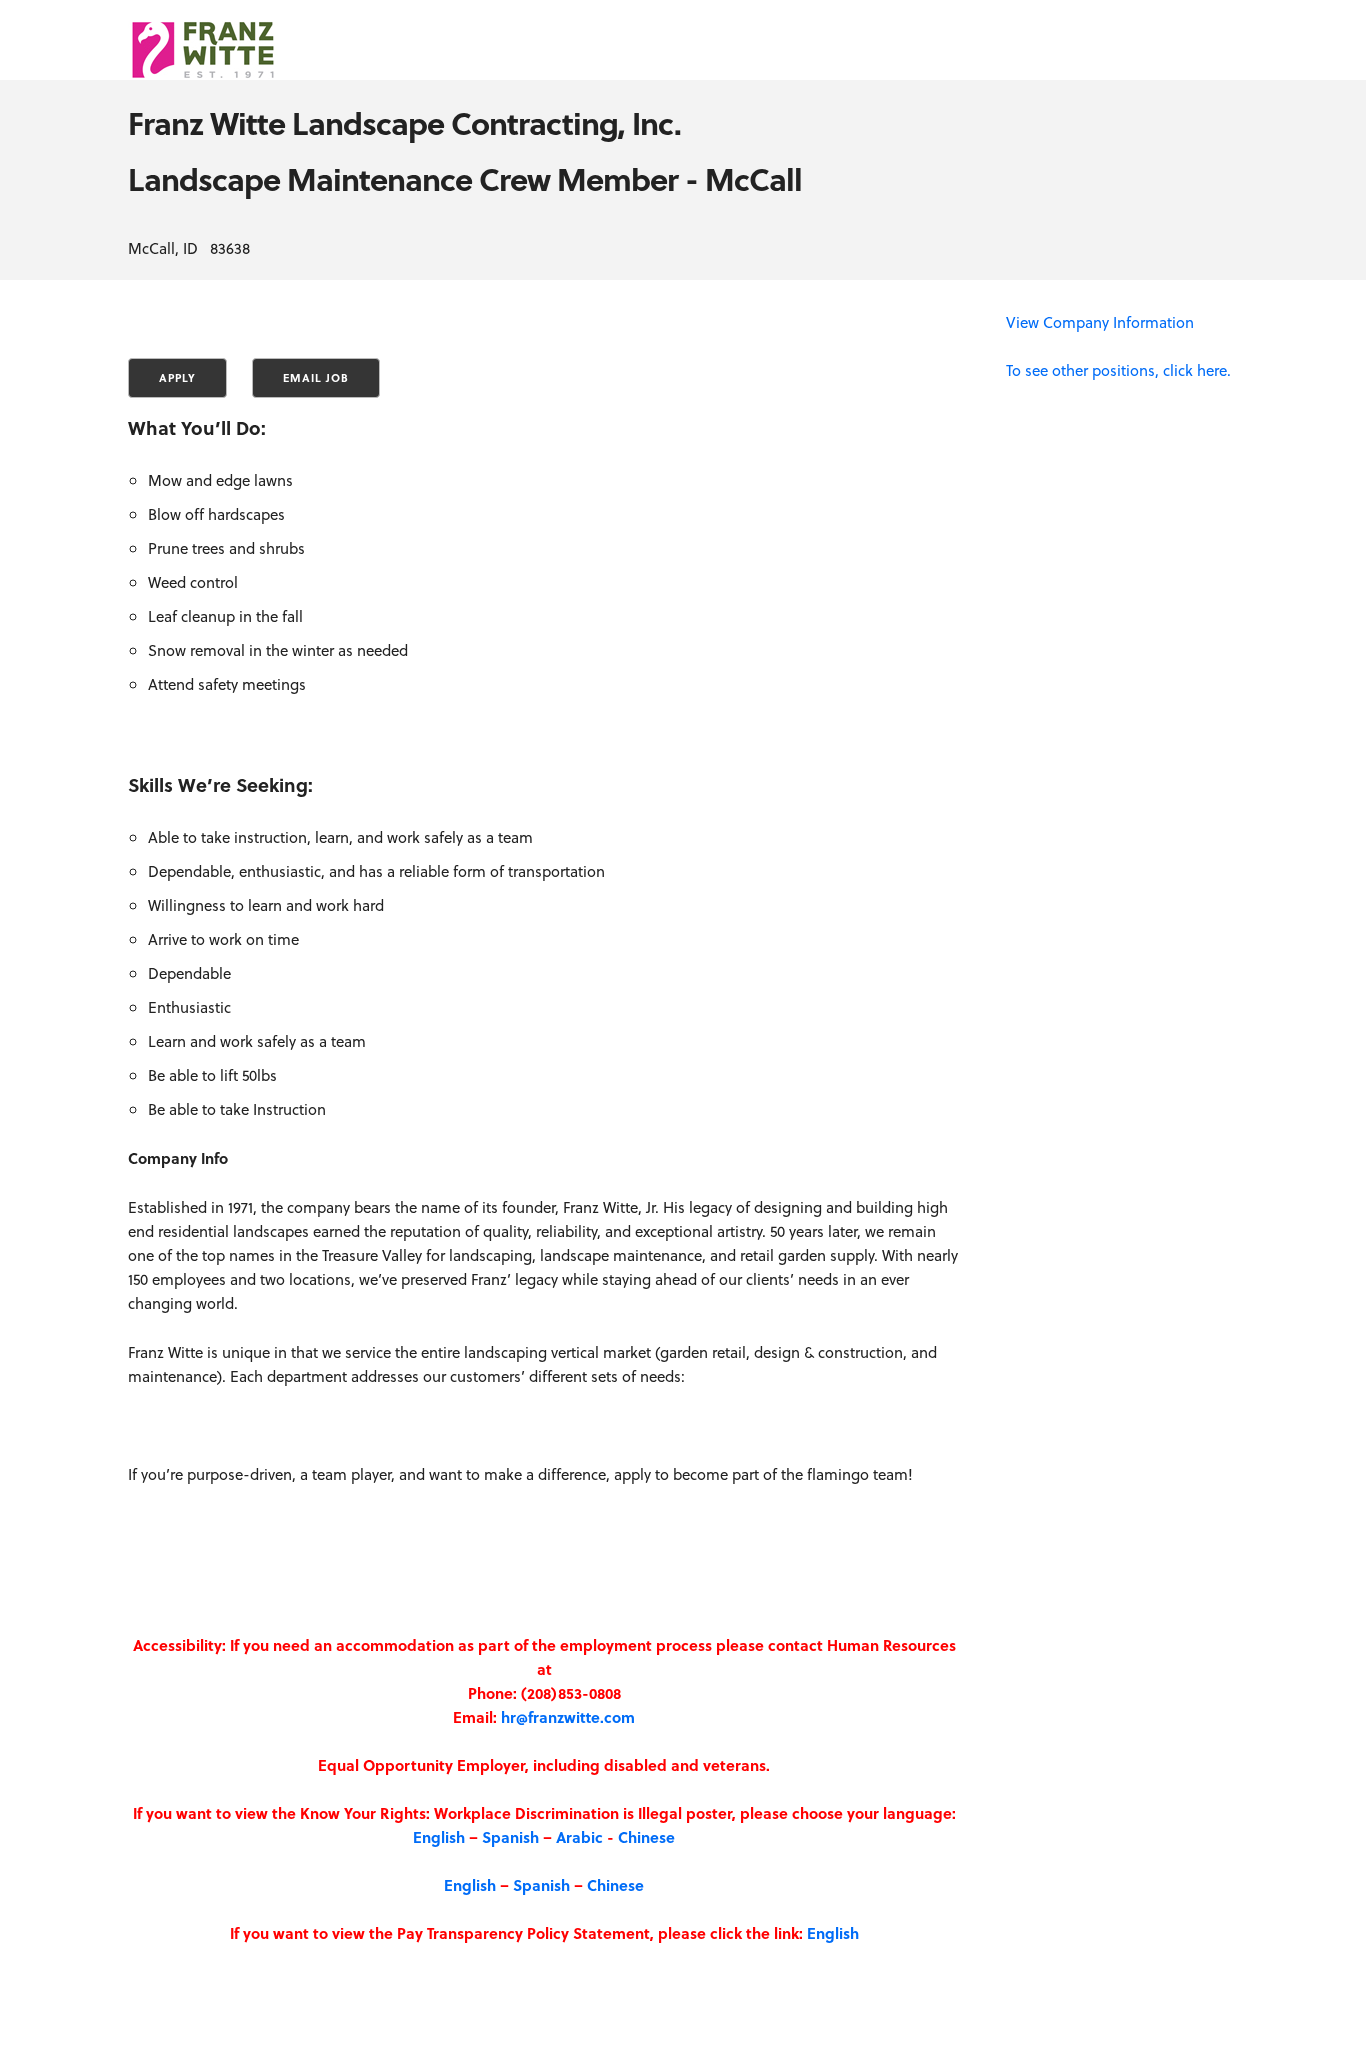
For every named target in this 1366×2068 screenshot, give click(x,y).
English (439, 1837)
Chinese (646, 1837)
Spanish (510, 1837)
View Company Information (1100, 322)
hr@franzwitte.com (568, 1717)
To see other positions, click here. (1118, 370)
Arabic (579, 1837)
